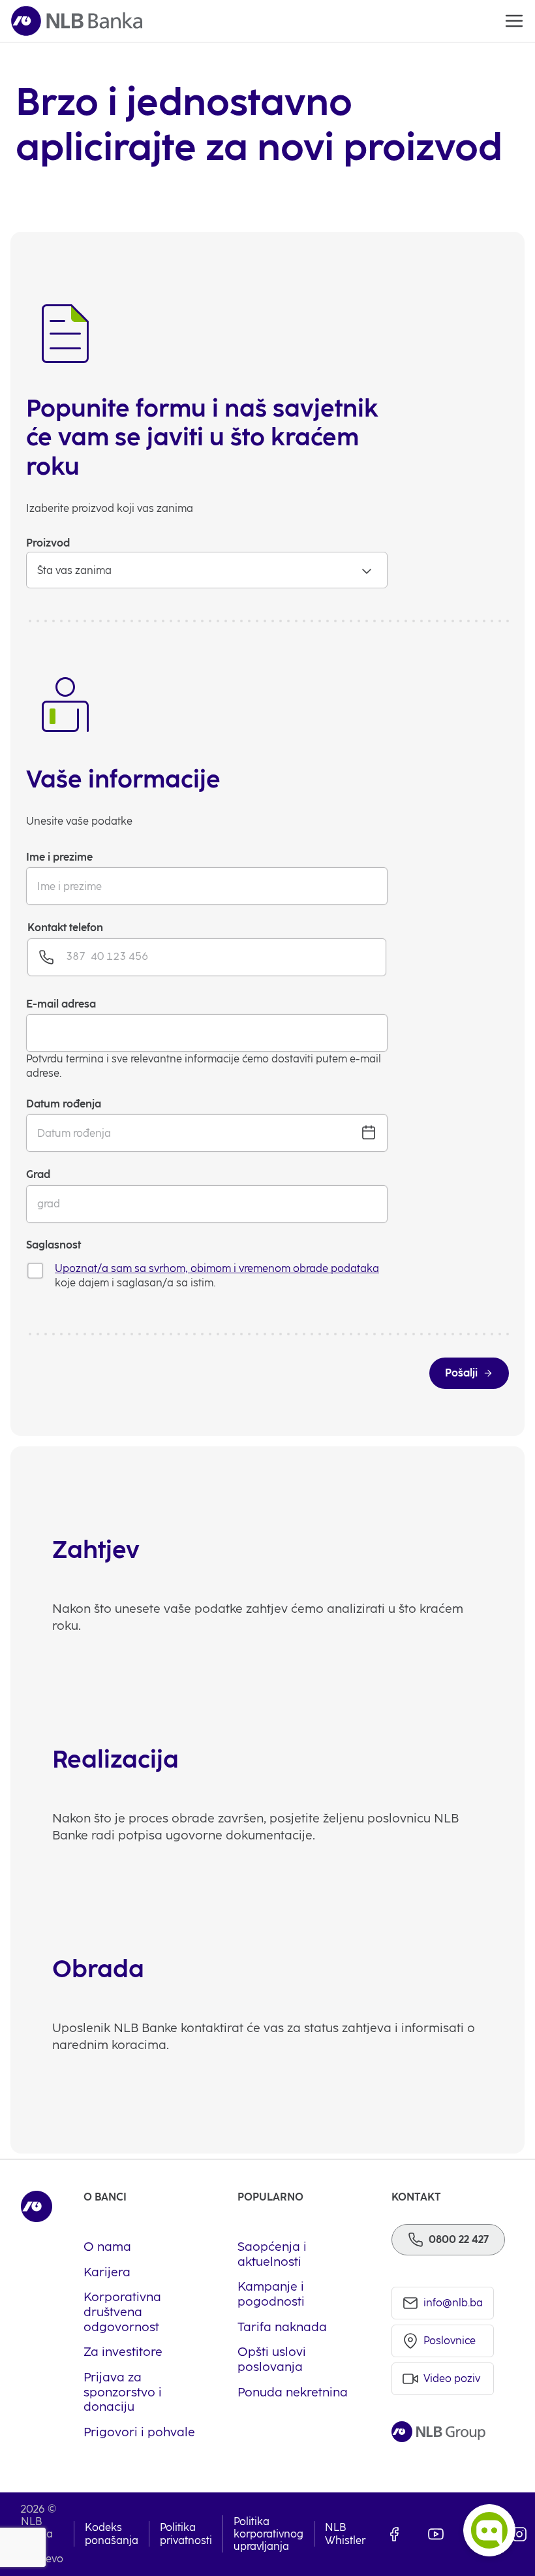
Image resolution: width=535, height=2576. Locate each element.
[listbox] (207, 570)
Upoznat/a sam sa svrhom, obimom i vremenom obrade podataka (217, 1268)
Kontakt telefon (65, 928)
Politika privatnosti (186, 2534)
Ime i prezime (59, 857)
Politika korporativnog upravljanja (268, 2534)
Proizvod (48, 543)
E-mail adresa (61, 1004)
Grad (38, 1174)
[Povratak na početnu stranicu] (77, 21)
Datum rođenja (64, 1104)
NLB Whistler (345, 2534)
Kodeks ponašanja (112, 2534)
